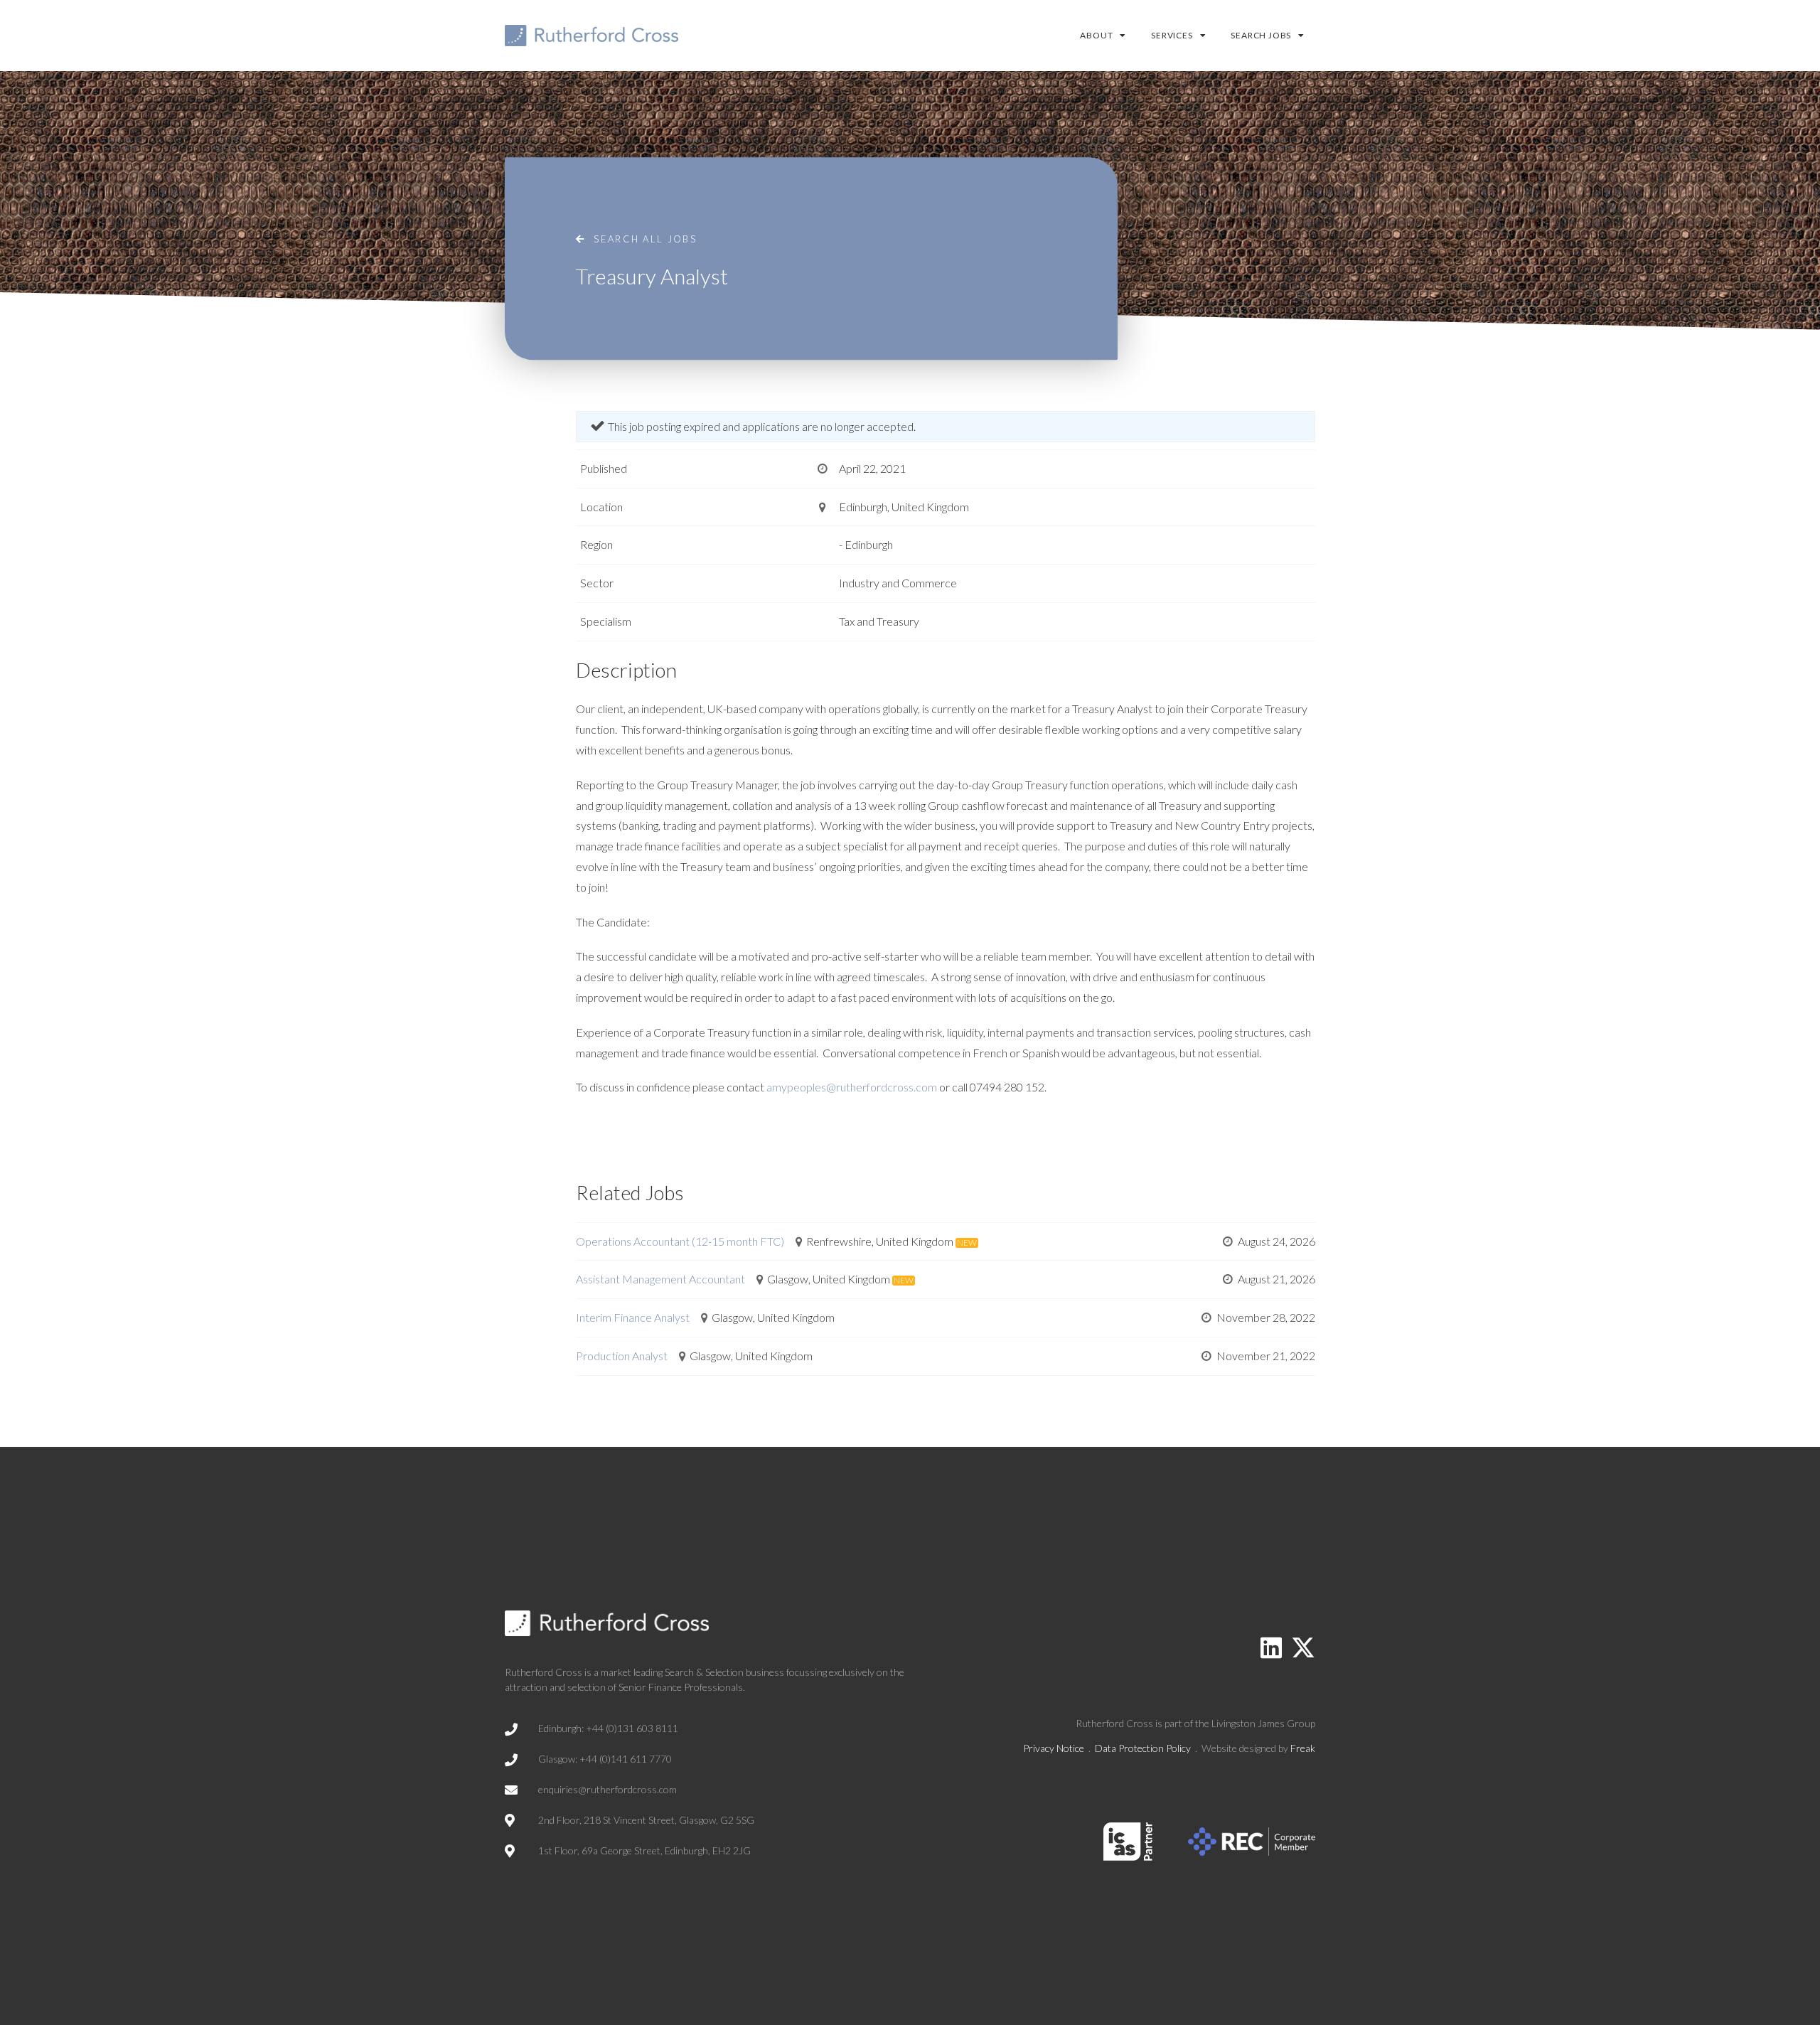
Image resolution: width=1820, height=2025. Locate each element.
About (1096, 35)
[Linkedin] (1271, 1647)
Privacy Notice (1054, 1748)
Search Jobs (1261, 35)
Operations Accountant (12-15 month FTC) (680, 1241)
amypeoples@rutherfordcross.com (852, 1087)
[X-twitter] (1303, 1647)
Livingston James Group (1263, 1723)
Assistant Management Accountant (660, 1279)
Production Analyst (622, 1356)
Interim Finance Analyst (633, 1317)
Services (1172, 35)
